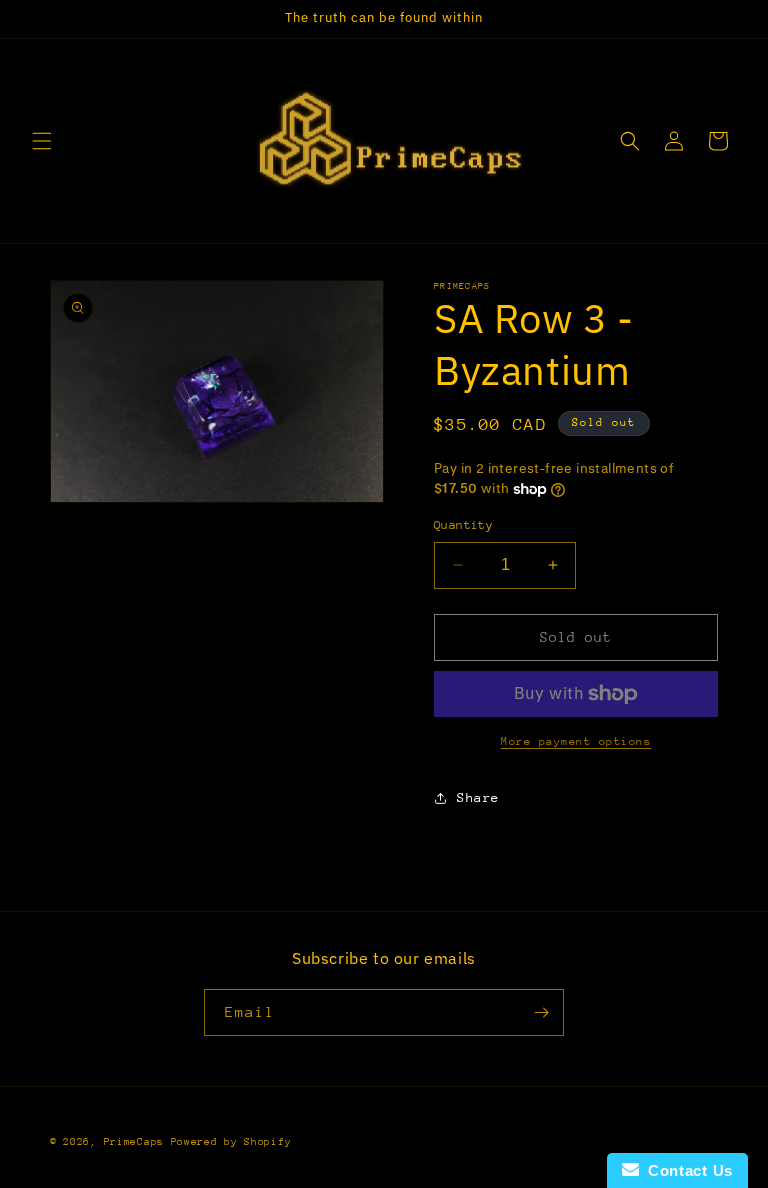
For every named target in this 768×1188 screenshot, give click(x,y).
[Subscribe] (541, 1012)
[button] (42, 141)
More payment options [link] (576, 741)
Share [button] (478, 797)
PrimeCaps (137, 1142)
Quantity (463, 525)
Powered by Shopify (231, 1142)
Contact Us (686, 1170)
